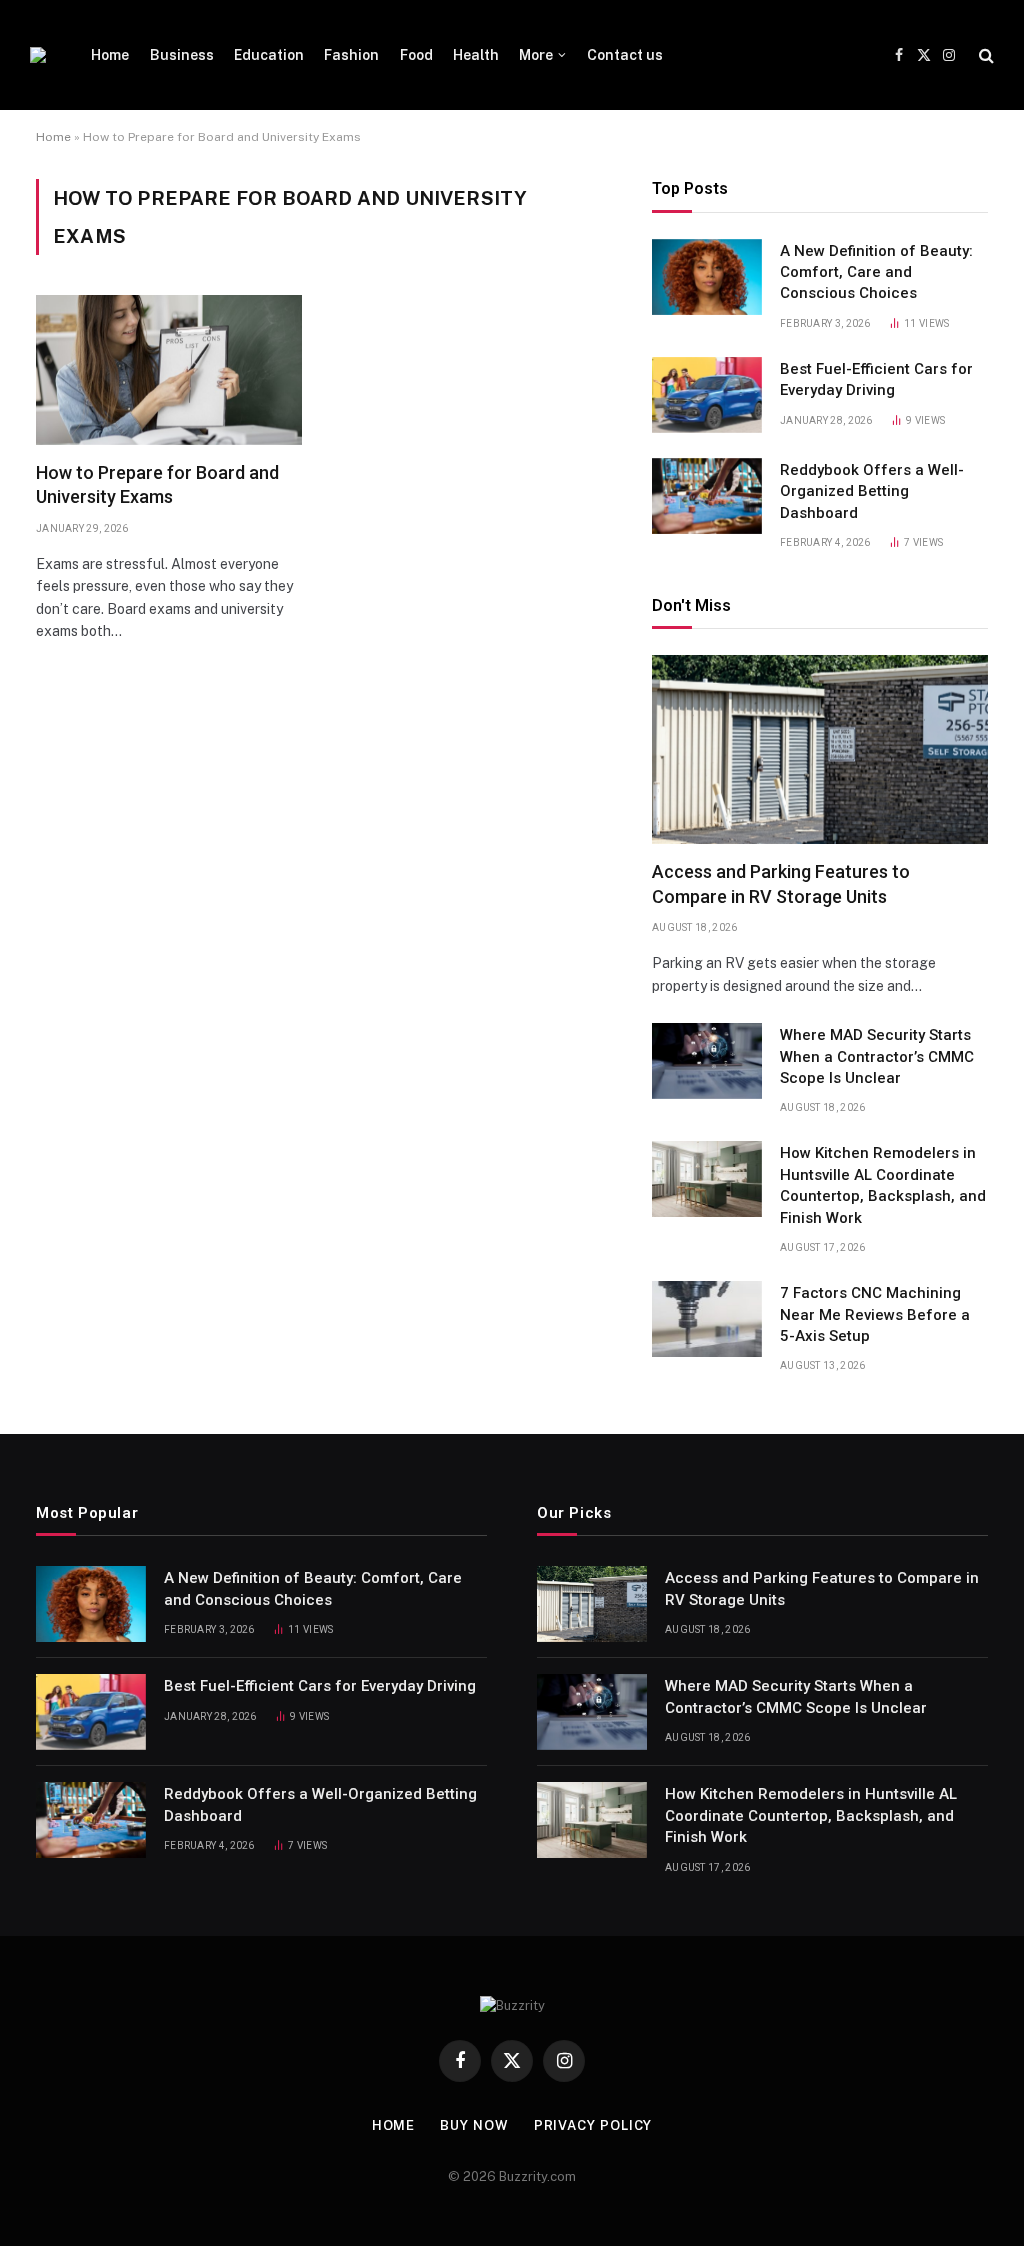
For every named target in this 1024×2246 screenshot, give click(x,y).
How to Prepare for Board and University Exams (157, 484)
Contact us (625, 55)
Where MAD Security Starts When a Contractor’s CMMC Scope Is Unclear (877, 1056)
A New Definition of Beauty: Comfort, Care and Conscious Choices (876, 272)
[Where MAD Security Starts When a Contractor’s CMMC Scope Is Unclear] (707, 1061)
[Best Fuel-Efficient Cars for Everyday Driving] (707, 395)
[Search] (984, 55)
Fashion (351, 55)
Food (416, 55)
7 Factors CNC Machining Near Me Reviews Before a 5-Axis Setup (875, 1314)
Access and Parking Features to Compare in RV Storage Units (781, 883)
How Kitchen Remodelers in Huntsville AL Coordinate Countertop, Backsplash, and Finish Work (883, 1185)
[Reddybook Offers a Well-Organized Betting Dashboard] (707, 496)
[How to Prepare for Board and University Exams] (169, 370)
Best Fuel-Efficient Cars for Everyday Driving (876, 379)
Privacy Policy (593, 2125)
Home (110, 55)
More (536, 55)
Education (269, 55)
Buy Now (474, 2125)
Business (182, 55)
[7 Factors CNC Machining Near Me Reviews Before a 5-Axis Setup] (707, 1319)
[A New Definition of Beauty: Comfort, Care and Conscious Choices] (707, 277)
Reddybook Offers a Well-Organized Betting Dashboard (872, 491)
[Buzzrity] (38, 55)
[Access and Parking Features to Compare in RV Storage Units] (820, 749)
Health (476, 55)
